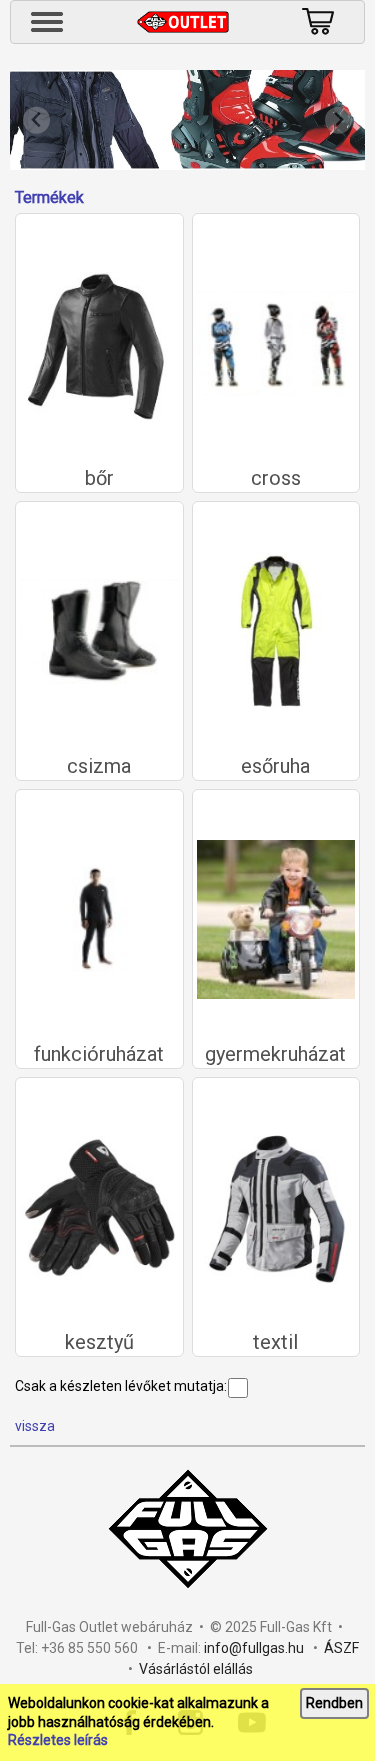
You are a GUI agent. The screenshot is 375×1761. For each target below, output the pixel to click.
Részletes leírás (58, 1740)
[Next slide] (338, 120)
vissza (35, 1426)
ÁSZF (341, 1648)
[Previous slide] (36, 120)
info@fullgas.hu (254, 1648)
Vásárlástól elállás (196, 1669)
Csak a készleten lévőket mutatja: (121, 1386)
